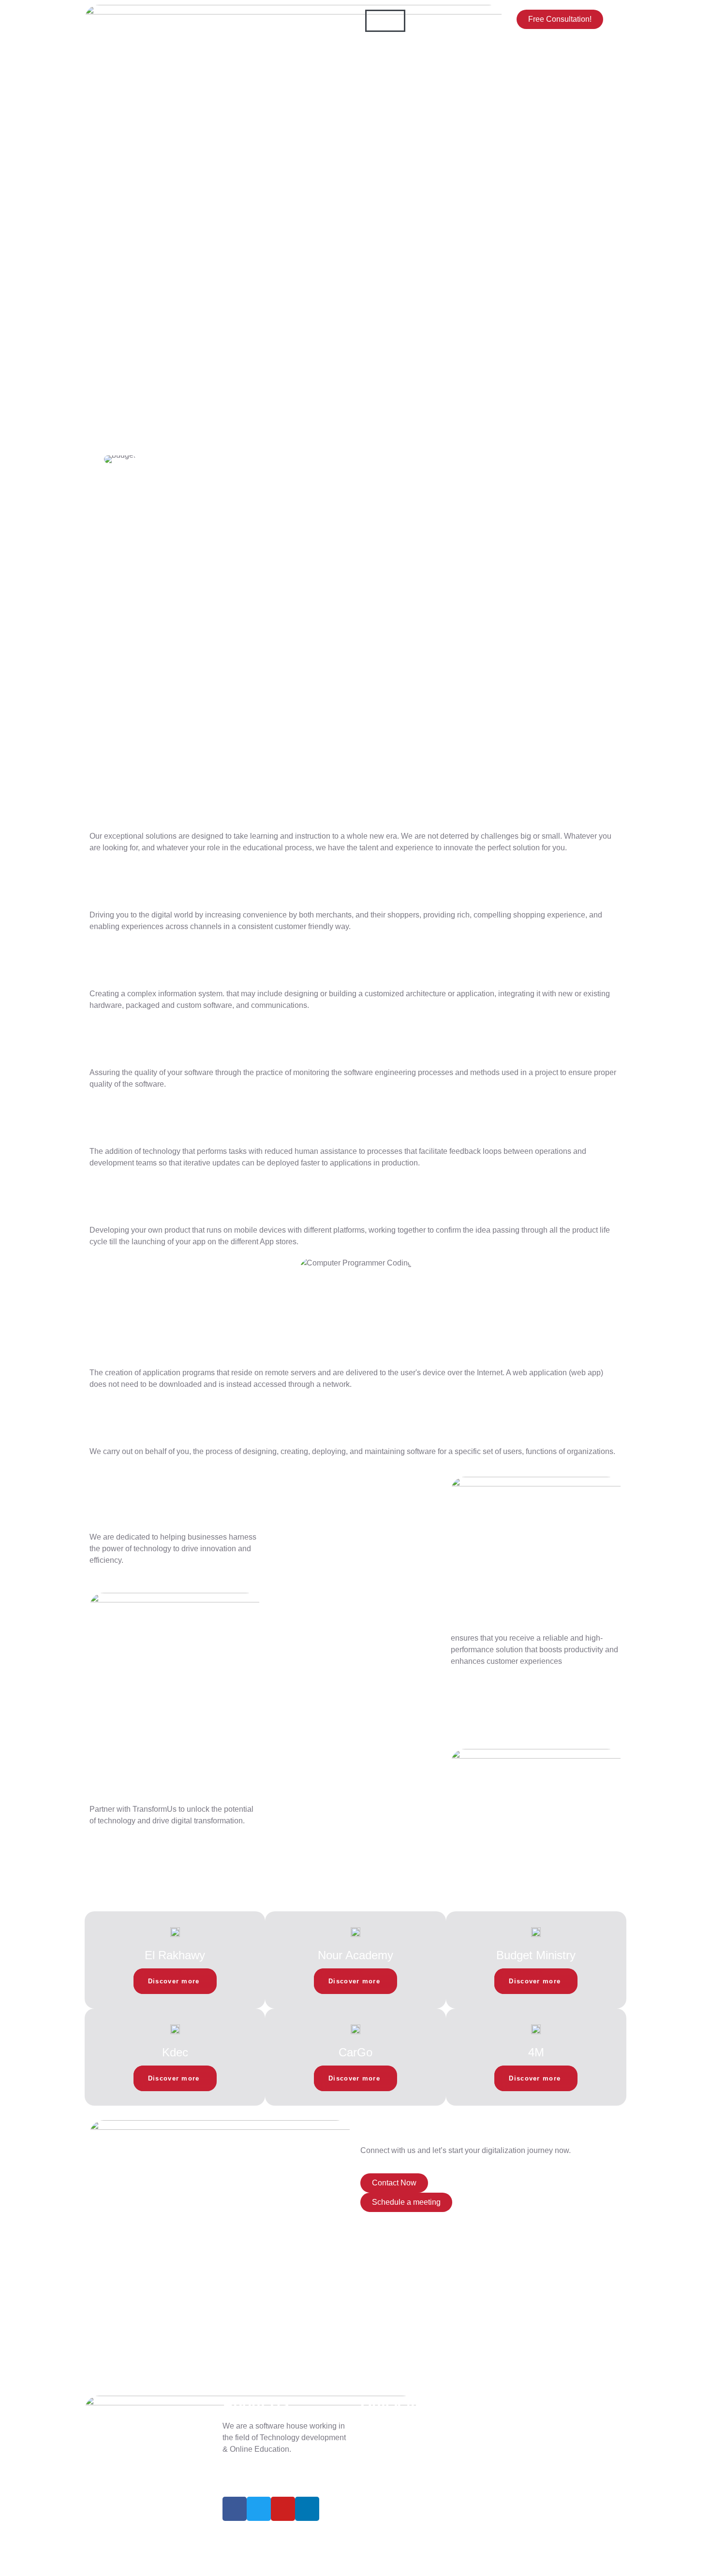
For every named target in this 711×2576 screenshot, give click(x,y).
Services (390, 43)
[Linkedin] (307, 2509)
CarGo (355, 2052)
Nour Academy (355, 1955)
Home (385, 21)
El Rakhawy (175, 1955)
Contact (388, 65)
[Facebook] (235, 2509)
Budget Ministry (536, 1955)
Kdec (175, 2052)
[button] (109, 459)
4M (536, 2052)
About (425, 21)
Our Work (440, 43)
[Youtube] (283, 2509)
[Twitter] (259, 2509)
